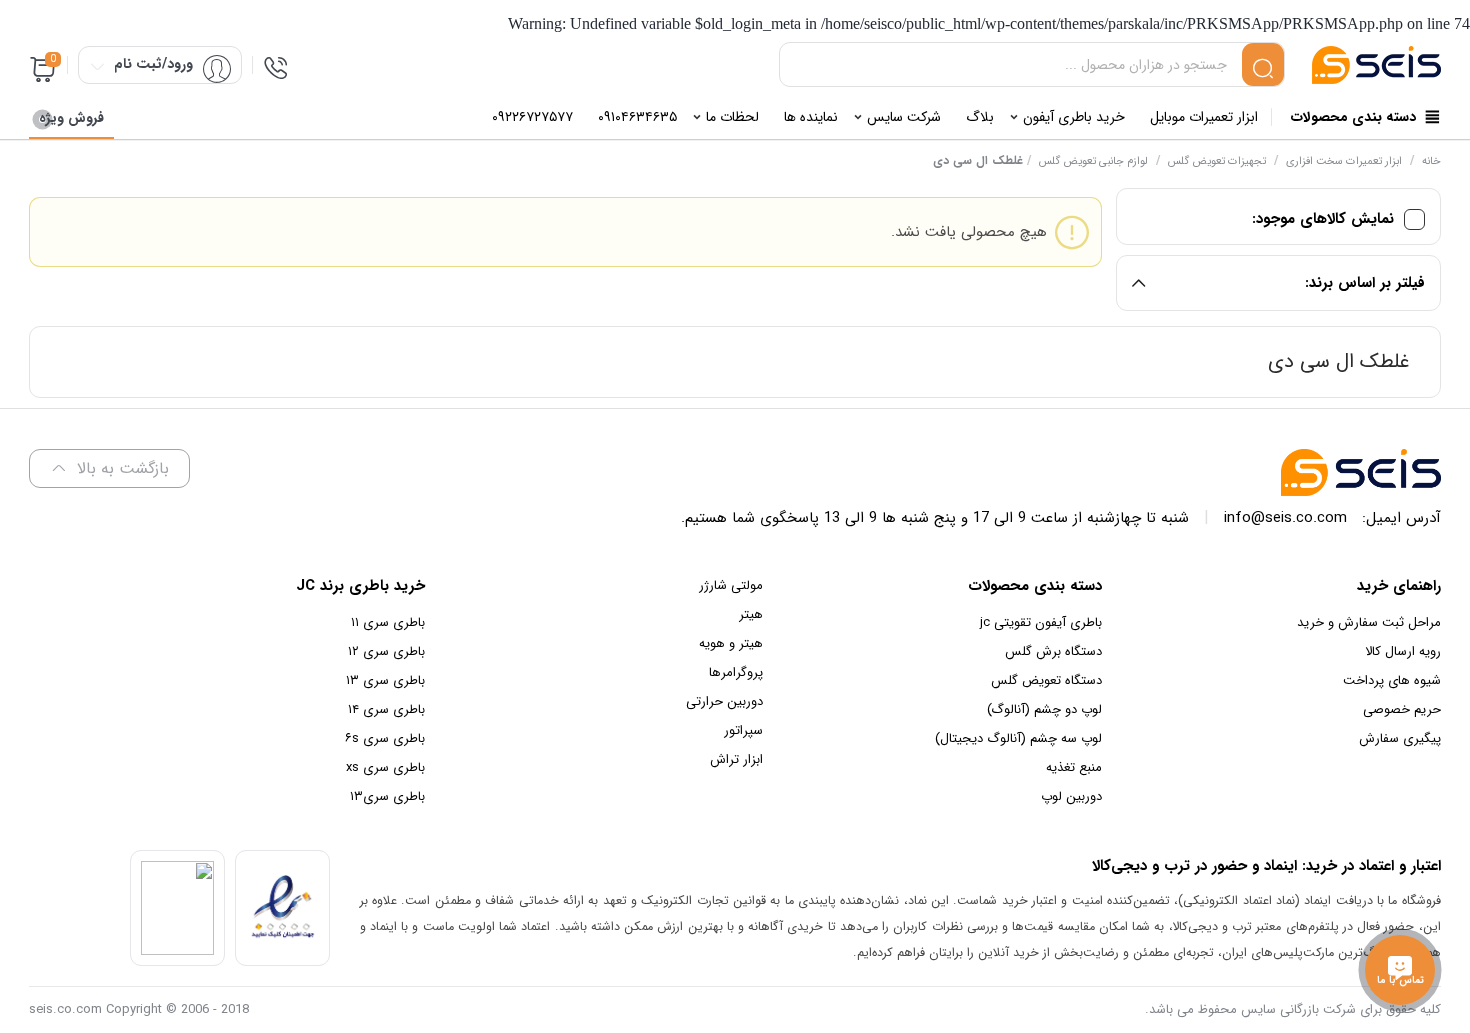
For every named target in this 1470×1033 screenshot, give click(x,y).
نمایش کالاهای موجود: (1323, 219)
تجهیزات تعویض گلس (1217, 161)
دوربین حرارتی (724, 701)
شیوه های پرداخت (1392, 680)
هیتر (751, 614)
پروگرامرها (736, 672)
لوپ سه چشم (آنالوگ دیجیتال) (1018, 738)
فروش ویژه (71, 118)
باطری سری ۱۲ (386, 651)
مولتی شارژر (731, 585)
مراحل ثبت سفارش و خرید (1369, 622)
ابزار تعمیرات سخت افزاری (1344, 161)
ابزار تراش (736, 759)
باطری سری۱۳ (387, 796)
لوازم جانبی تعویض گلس (1093, 161)
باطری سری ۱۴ (386, 709)
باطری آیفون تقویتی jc (1041, 622)
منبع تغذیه (1074, 767)
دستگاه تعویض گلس (1046, 680)
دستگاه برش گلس (1053, 651)
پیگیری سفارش (1400, 738)
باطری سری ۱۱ (388, 622)
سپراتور (743, 730)
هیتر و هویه (731, 643)
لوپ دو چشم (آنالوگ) (1044, 709)
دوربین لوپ (1071, 796)
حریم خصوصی (1402, 709)
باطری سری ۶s (385, 738)
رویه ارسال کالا (1403, 651)
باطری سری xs (385, 767)
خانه (1431, 161)
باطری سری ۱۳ (385, 680)
